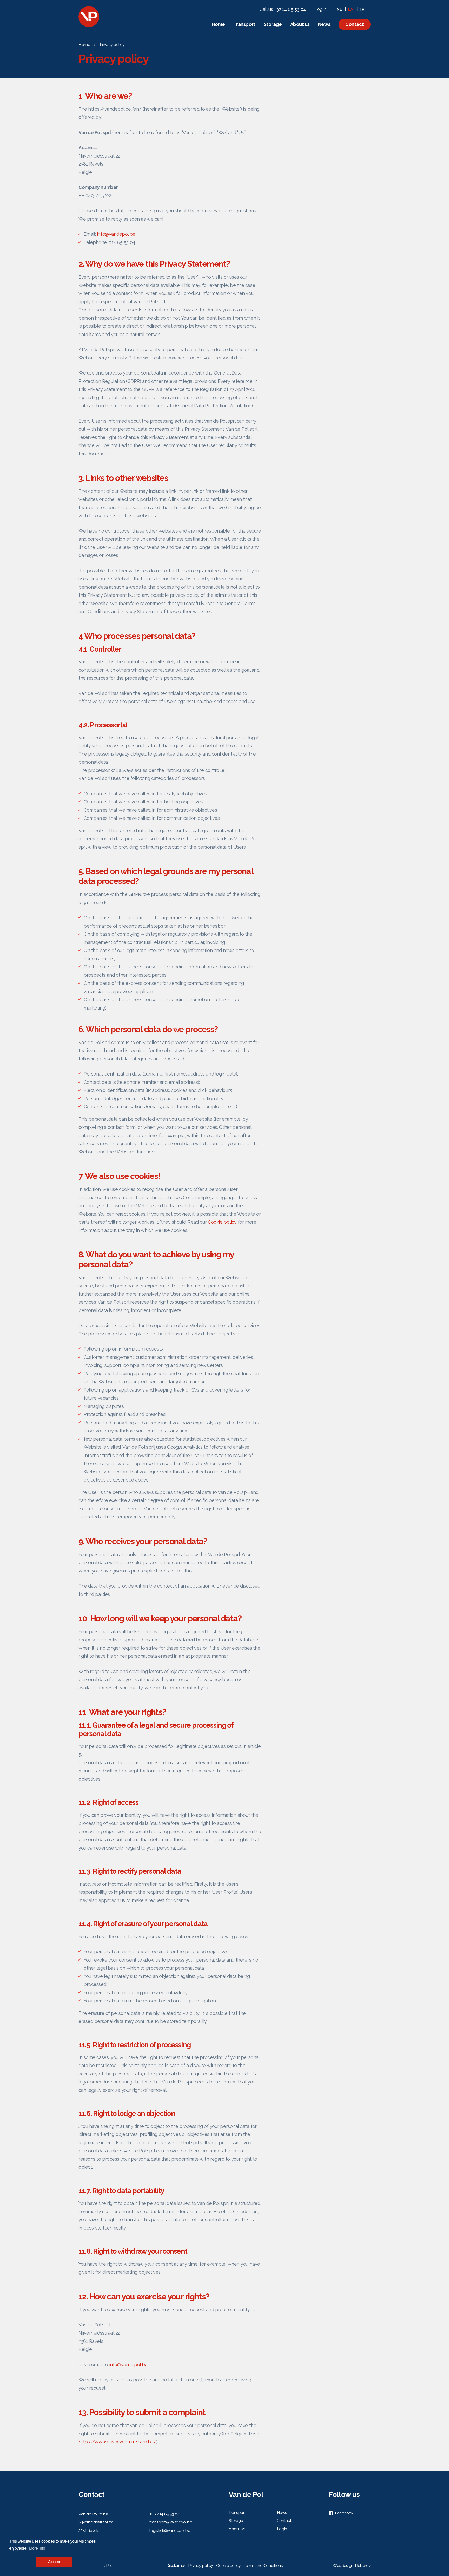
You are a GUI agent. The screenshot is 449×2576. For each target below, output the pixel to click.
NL (339, 9)
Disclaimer (176, 2565)
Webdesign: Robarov (352, 2565)
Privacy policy (112, 45)
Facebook (344, 2513)
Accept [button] (54, 2562)
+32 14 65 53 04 (166, 2514)
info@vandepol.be (116, 234)
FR (362, 9)
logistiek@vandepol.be (170, 2530)
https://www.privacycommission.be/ (117, 2442)
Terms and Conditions (263, 2565)
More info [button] (37, 2548)
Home (218, 24)
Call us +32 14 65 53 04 (283, 9)
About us (300, 24)
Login (320, 9)
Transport (244, 24)
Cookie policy (222, 1222)
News (324, 24)
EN (351, 9)
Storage (273, 24)
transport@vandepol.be (171, 2522)
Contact (355, 24)
